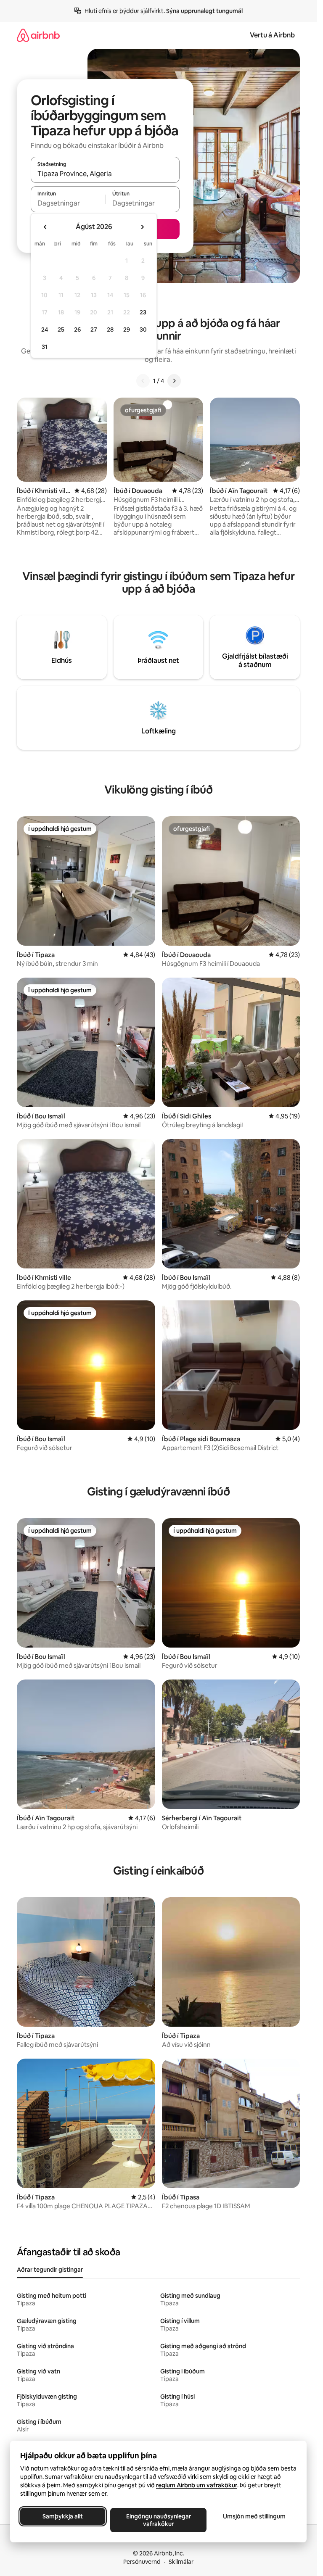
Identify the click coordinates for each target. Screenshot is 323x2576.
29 (127, 330)
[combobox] (105, 174)
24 (45, 330)
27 (94, 330)
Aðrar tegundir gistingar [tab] (50, 2270)
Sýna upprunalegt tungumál (204, 11)
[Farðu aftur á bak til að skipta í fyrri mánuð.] (45, 227)
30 (143, 330)
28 (110, 330)
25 (61, 330)
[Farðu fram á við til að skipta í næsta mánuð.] (142, 227)
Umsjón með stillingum (254, 2516)
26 (77, 330)
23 (143, 312)
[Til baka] (143, 381)
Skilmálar (181, 2562)
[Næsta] (174, 381)
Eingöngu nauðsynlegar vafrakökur (159, 2520)
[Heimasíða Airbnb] (38, 35)
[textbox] (68, 203)
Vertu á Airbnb (272, 35)
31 (45, 347)
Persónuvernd (142, 2562)
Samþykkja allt (63, 2516)
